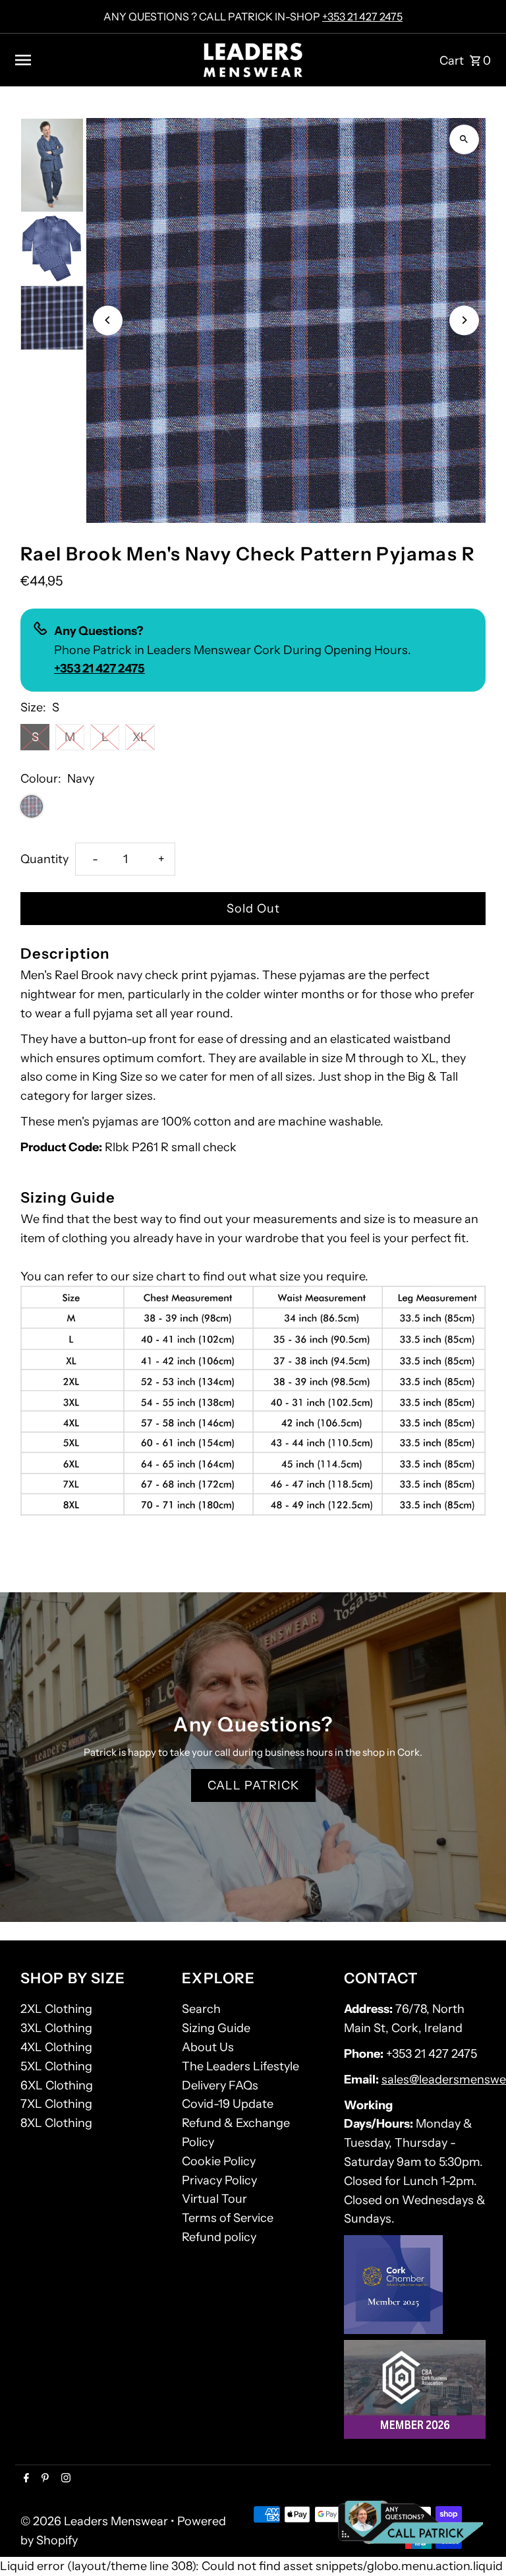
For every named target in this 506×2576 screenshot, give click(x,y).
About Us (208, 2047)
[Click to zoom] (464, 139)
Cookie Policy (219, 2161)
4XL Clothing (56, 2047)
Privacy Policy (219, 2180)
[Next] (464, 320)
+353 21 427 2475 (362, 16)
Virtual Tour (214, 2199)
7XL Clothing (56, 2104)
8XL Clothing (56, 2123)
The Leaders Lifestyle (240, 2066)
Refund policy (219, 2237)
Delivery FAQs (220, 2085)
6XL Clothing (57, 2085)
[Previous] (108, 320)
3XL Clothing (56, 2028)
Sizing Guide (216, 2028)
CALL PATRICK (253, 1785)
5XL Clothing (56, 2066)
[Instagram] (64, 2479)
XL (140, 737)
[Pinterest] (43, 2479)
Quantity (44, 859)
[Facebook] (25, 2479)
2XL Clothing (56, 2009)
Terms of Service (228, 2218)
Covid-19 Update (228, 2104)
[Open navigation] (104, 60)
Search (201, 2009)
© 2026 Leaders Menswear (96, 2521)
